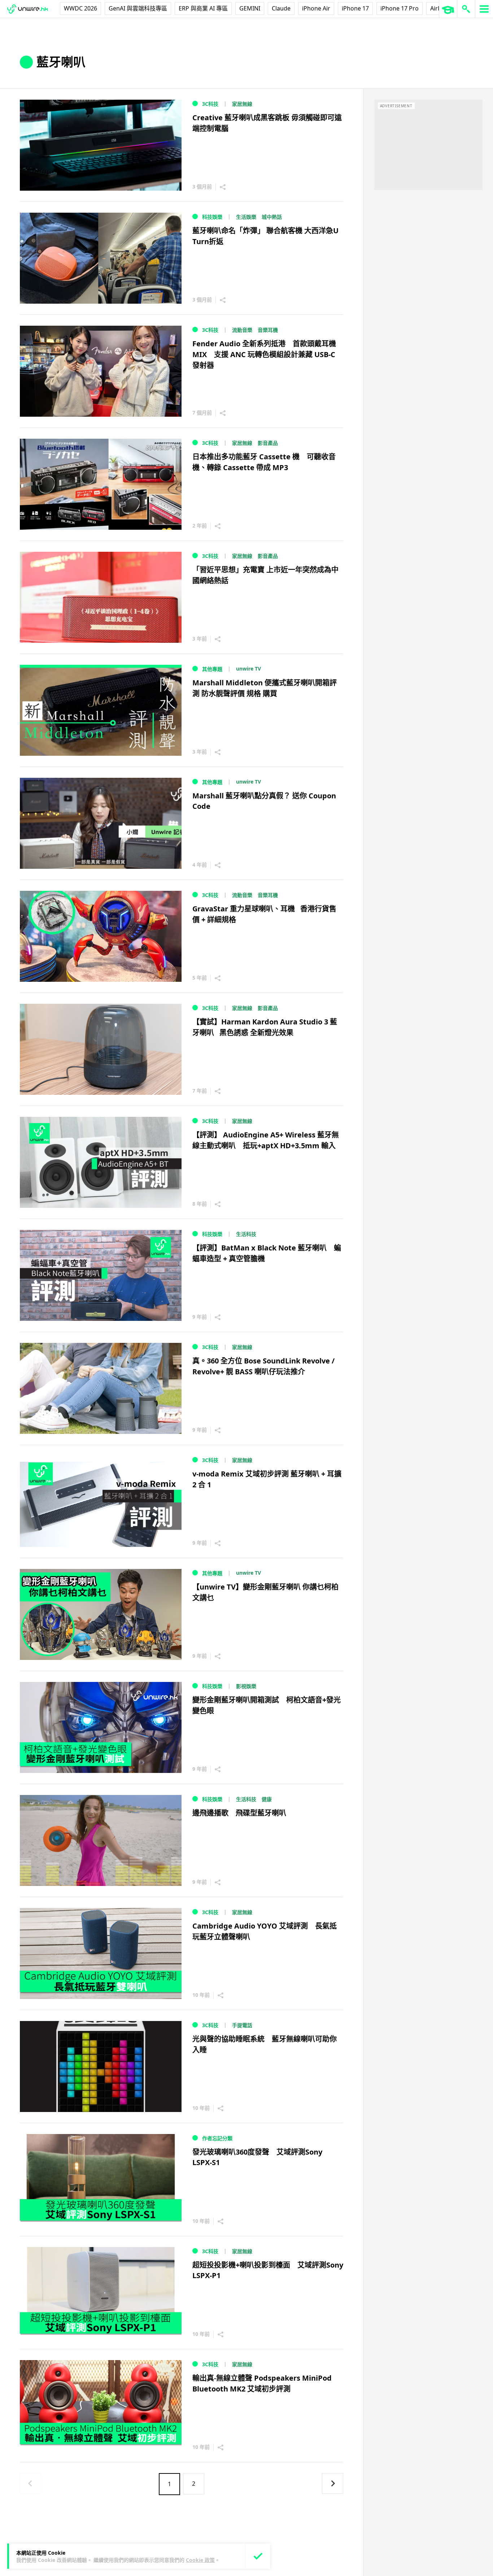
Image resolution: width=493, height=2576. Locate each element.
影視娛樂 (246, 1686)
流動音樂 (242, 330)
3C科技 (210, 104)
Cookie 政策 (200, 2560)
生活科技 (246, 1234)
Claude (281, 8)
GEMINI (250, 8)
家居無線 (242, 104)
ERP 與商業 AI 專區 (203, 8)
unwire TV (248, 669)
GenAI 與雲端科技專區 (138, 8)
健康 (267, 1799)
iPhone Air (316, 8)
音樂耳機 (268, 330)
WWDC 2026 (80, 8)
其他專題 (212, 669)
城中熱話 (272, 217)
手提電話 (242, 2025)
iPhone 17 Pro (400, 8)
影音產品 (268, 443)
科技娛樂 (212, 217)
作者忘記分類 (217, 2138)
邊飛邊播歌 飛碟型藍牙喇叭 (239, 1813)
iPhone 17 (355, 8)
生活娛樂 (246, 217)
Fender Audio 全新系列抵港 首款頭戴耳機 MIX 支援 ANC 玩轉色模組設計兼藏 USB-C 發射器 (264, 354)
